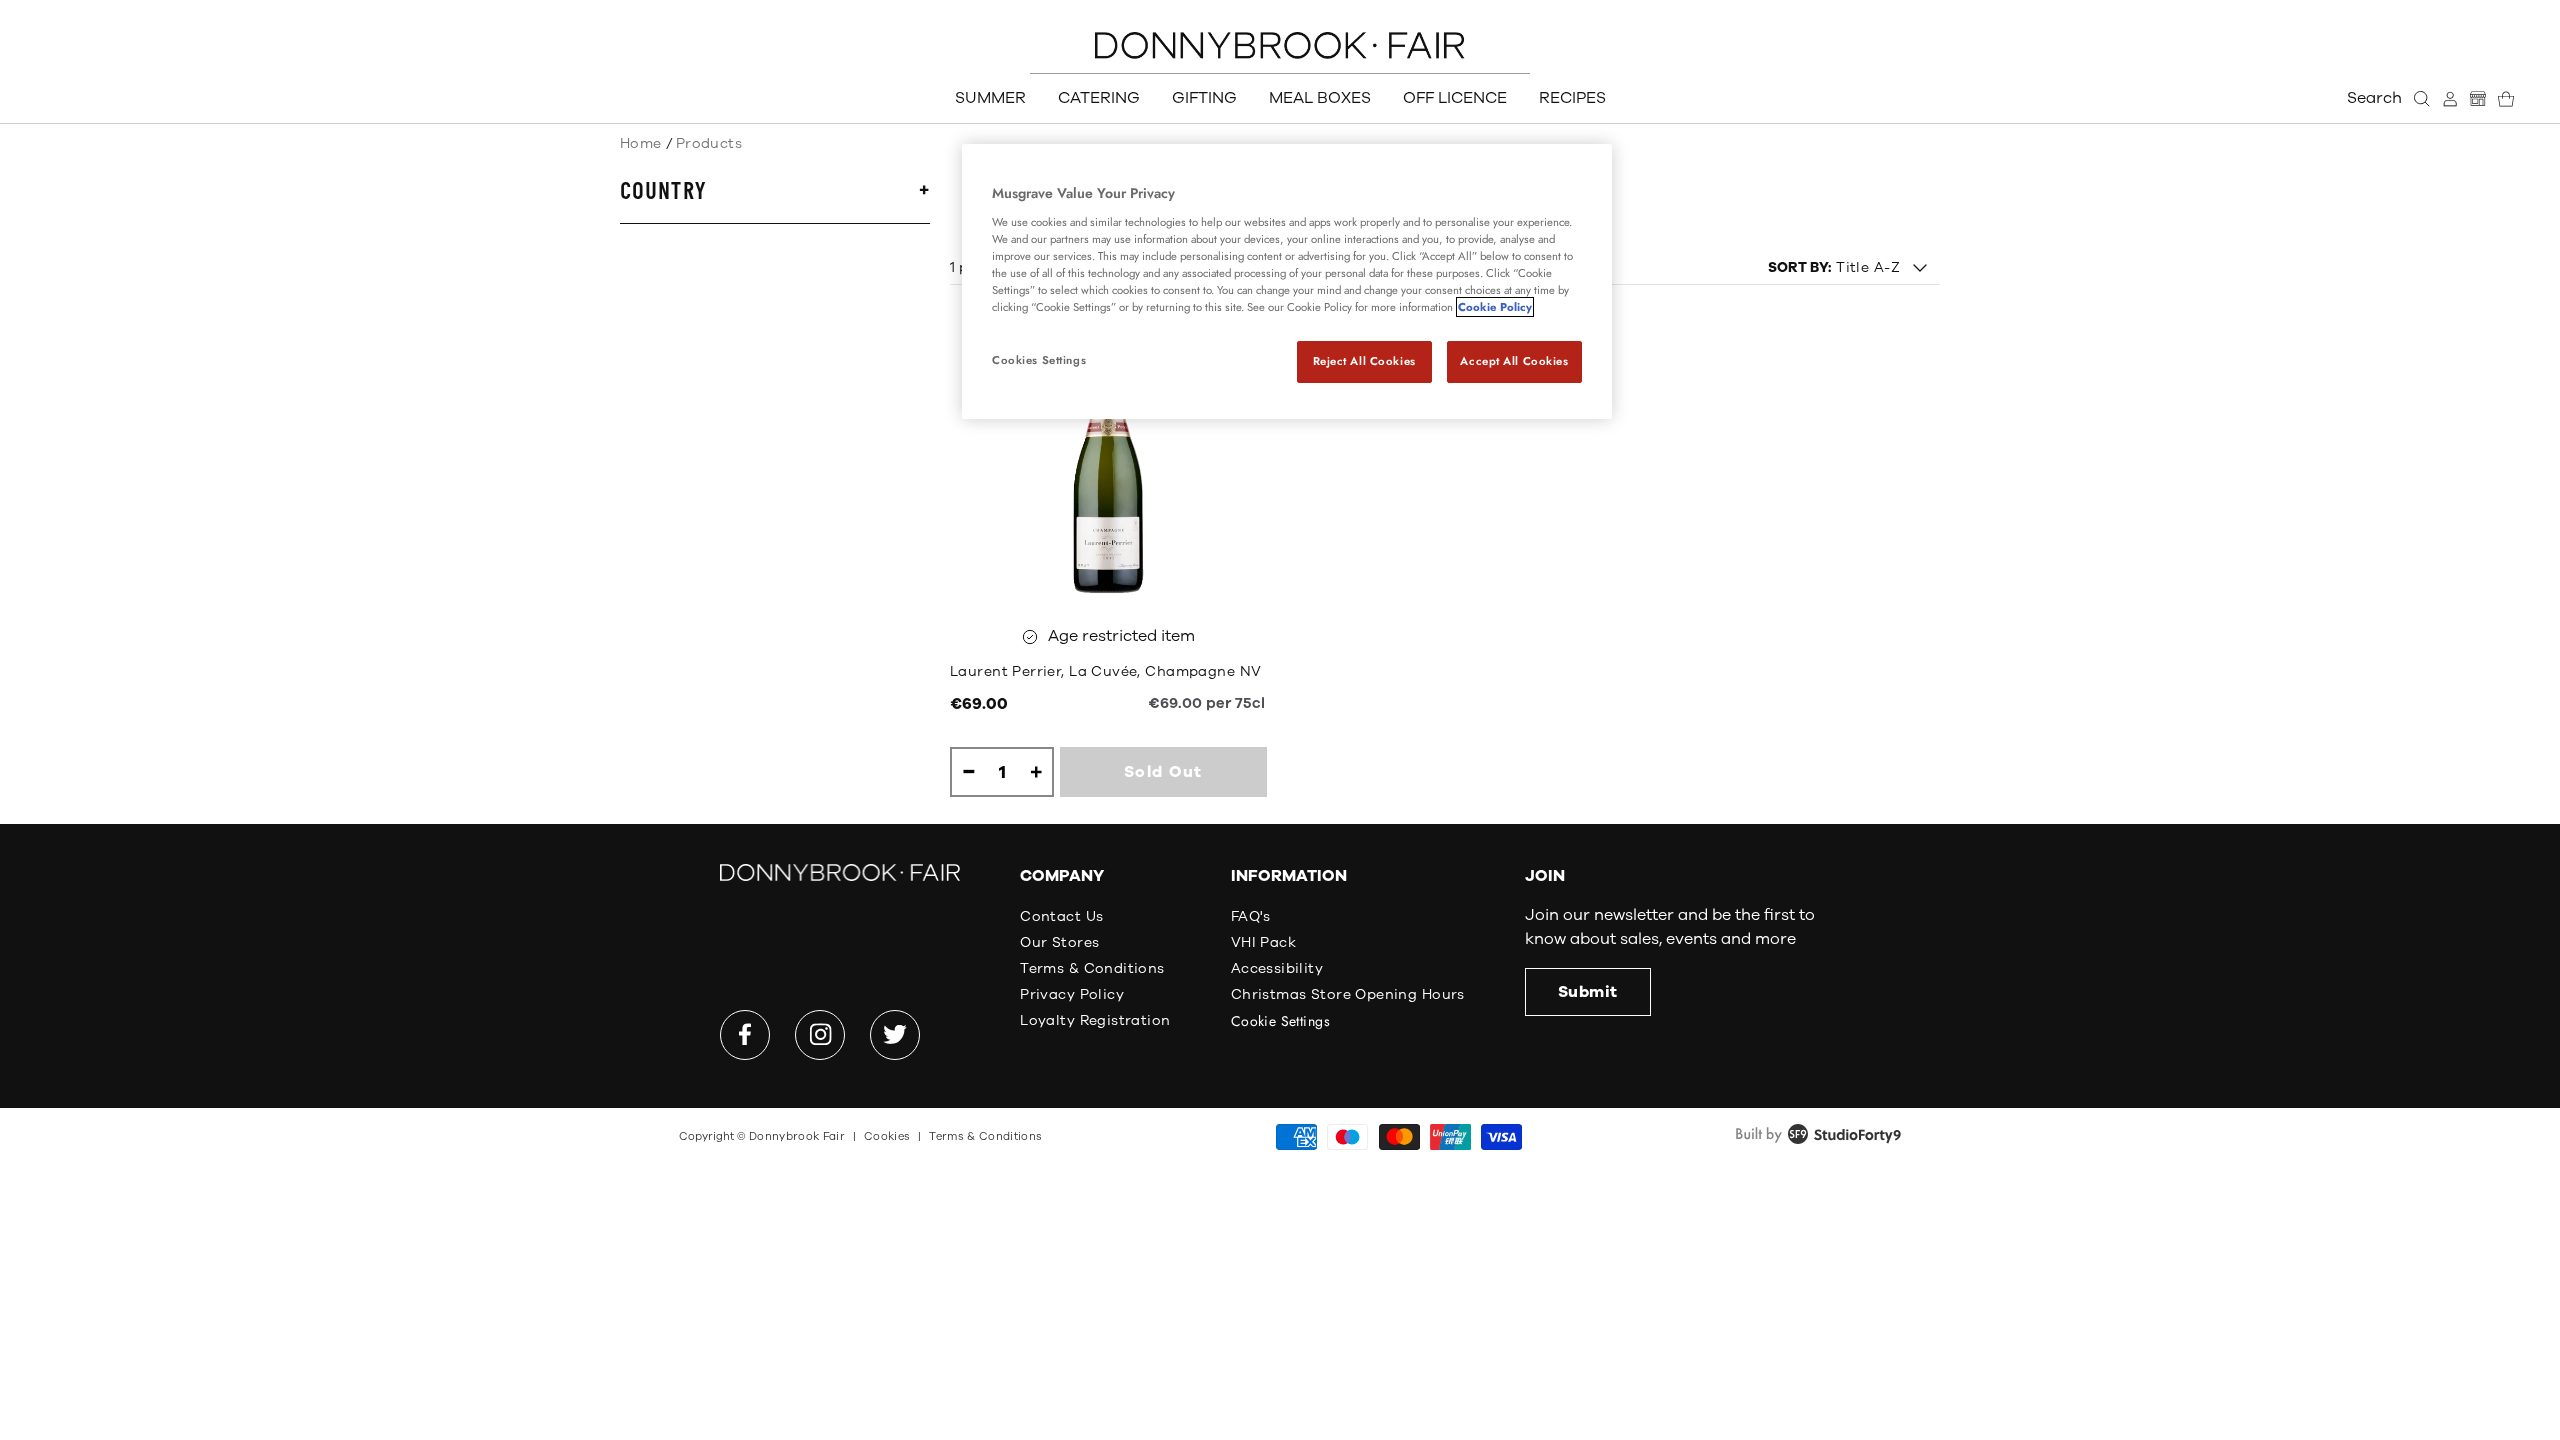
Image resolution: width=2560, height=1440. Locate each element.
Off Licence (1455, 98)
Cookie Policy (1495, 307)
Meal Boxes (1320, 98)
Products (709, 143)
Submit (1588, 992)
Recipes (1572, 98)
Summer (990, 98)
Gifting (1204, 98)
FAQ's (1251, 916)
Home (641, 143)
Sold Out (1163, 772)
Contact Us (1061, 916)
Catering (1099, 98)
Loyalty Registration (1095, 1020)
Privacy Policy (1072, 994)
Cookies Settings (1039, 360)
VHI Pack (1263, 942)
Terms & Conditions (1092, 968)
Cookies (887, 1136)
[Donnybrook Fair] (1280, 45)
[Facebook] (745, 1035)
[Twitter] (895, 1035)
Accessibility (1277, 968)
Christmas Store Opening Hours (1348, 994)
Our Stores (1059, 942)
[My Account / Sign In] (2450, 99)
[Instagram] (820, 1035)
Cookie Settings (1280, 1021)
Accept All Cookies (1514, 361)
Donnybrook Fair (797, 1136)
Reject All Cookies (1364, 361)
